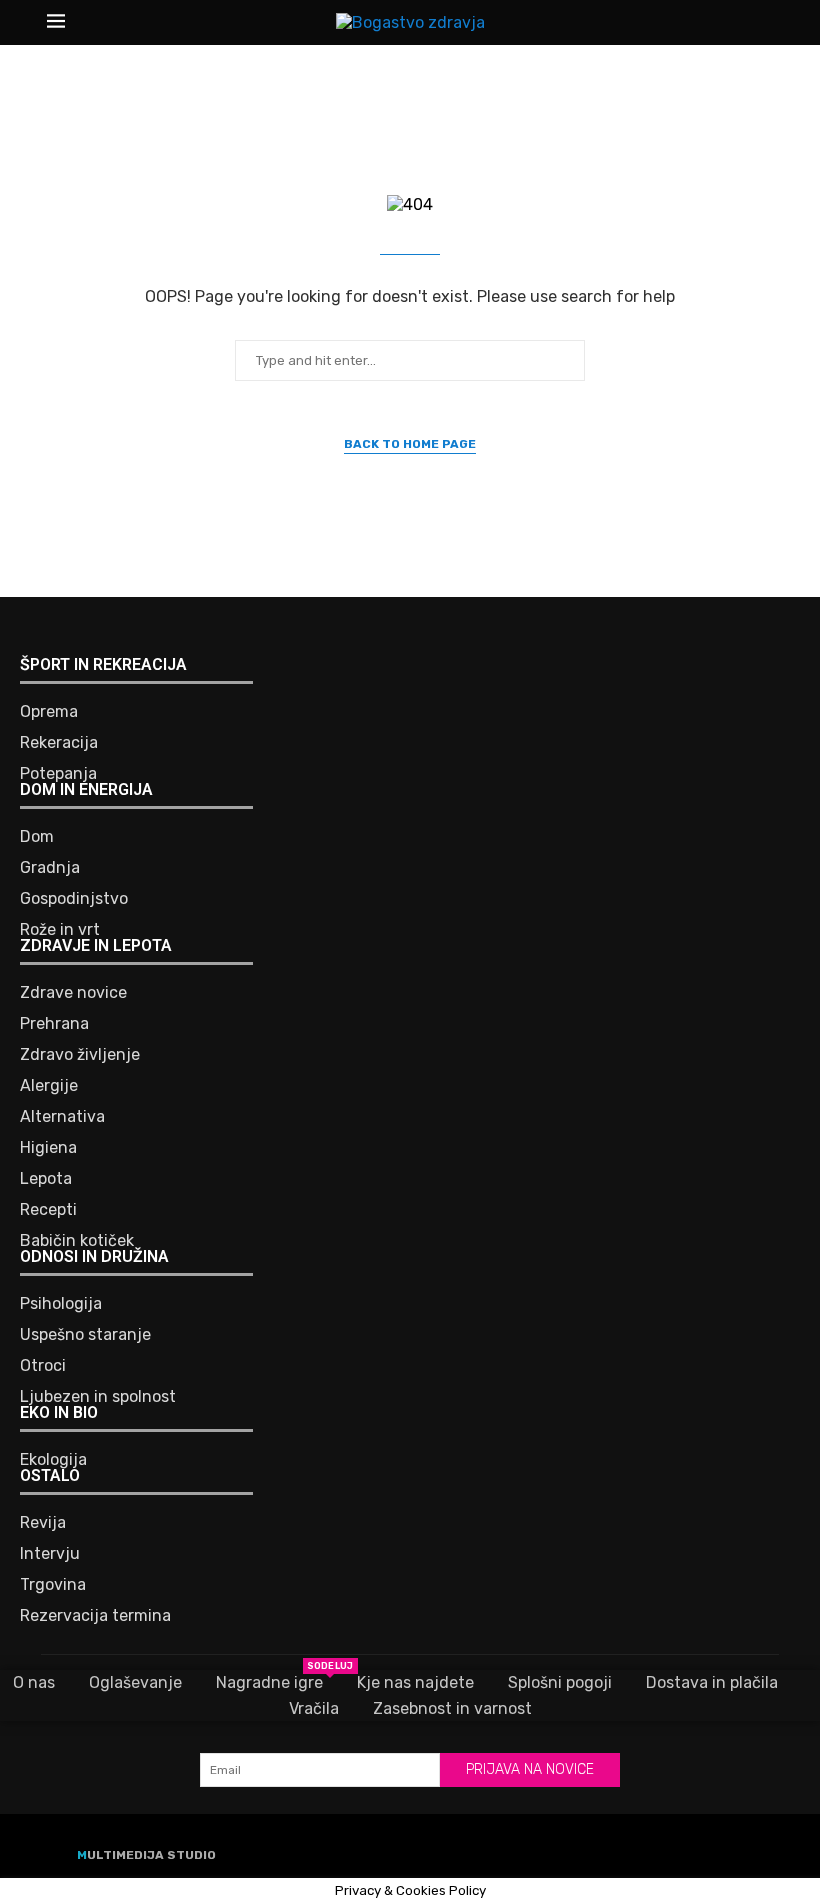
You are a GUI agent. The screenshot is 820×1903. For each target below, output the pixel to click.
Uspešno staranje (85, 1335)
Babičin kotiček (77, 1241)
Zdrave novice (73, 993)
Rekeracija (59, 743)
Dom (37, 837)
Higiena (48, 1148)
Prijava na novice (530, 1769)
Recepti (48, 1210)
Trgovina (53, 1585)
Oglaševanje (135, 1682)
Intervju (50, 1554)
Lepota (46, 1179)
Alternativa (62, 1117)
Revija (43, 1523)
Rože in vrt (60, 930)
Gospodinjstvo (74, 899)
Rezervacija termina (95, 1616)
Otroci (43, 1366)
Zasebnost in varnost (452, 1708)
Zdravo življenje (80, 1055)
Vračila (314, 1708)
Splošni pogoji (560, 1682)
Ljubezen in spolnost (98, 1397)
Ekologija (53, 1460)
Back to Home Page (410, 444)
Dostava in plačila (712, 1682)
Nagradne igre (269, 1681)
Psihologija (61, 1304)
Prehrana (54, 1024)
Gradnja (50, 868)
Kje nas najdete (415, 1682)
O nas (34, 1682)
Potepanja (58, 774)
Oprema (49, 712)
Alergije (49, 1086)
